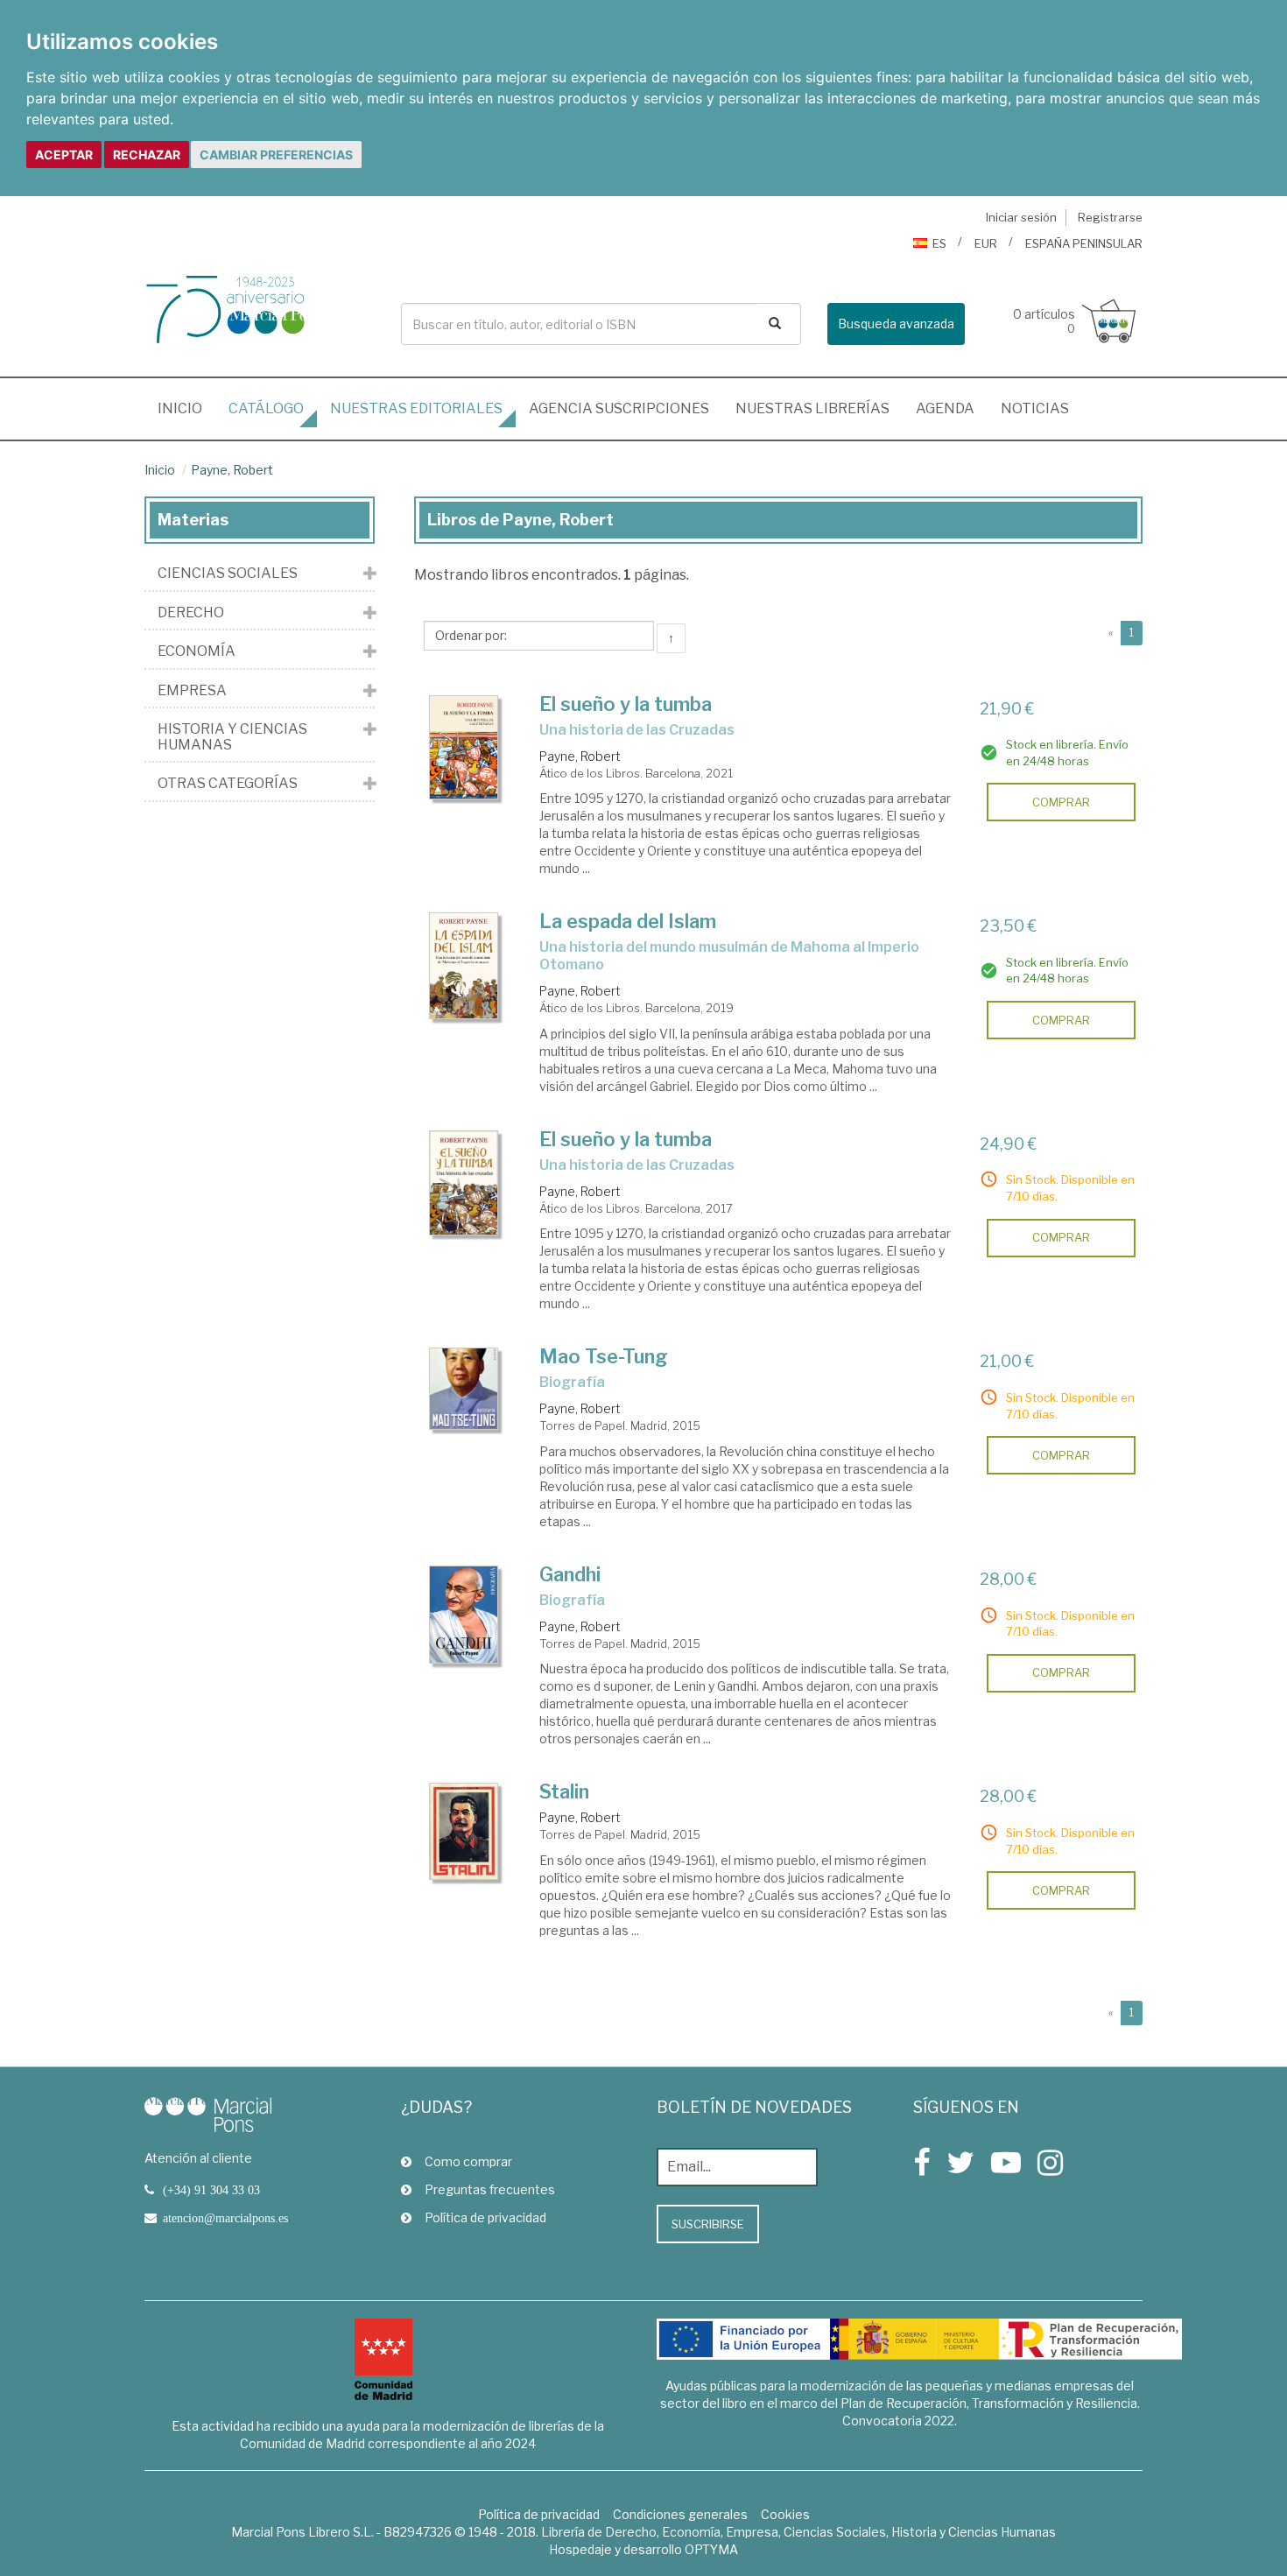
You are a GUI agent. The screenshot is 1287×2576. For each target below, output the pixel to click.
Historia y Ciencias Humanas (232, 737)
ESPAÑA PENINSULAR (1084, 243)
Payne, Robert (232, 470)
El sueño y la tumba (626, 704)
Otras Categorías (228, 784)
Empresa (192, 691)
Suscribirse (708, 2224)
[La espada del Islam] (464, 966)
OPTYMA (711, 2549)
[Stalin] (464, 1831)
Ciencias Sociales (228, 574)
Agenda (945, 408)
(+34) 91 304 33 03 (211, 2190)
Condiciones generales (680, 2514)
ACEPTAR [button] (64, 155)
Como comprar (468, 2161)
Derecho (191, 613)
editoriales (416, 408)
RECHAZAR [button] (147, 155)
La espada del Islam (628, 921)
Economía (197, 651)
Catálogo (266, 408)
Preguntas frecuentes (490, 2189)
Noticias (1035, 408)
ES (939, 243)
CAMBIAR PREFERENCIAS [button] (276, 155)
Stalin (564, 1791)
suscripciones (619, 408)
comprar (1061, 802)
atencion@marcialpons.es (225, 2218)
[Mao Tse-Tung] (464, 1388)
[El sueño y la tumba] (464, 747)
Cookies (785, 2514)
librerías (812, 408)
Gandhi (570, 1574)
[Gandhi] (464, 1615)
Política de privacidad (485, 2217)
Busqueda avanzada (896, 324)
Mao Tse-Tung (604, 1356)
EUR (986, 243)
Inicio (186, 408)
